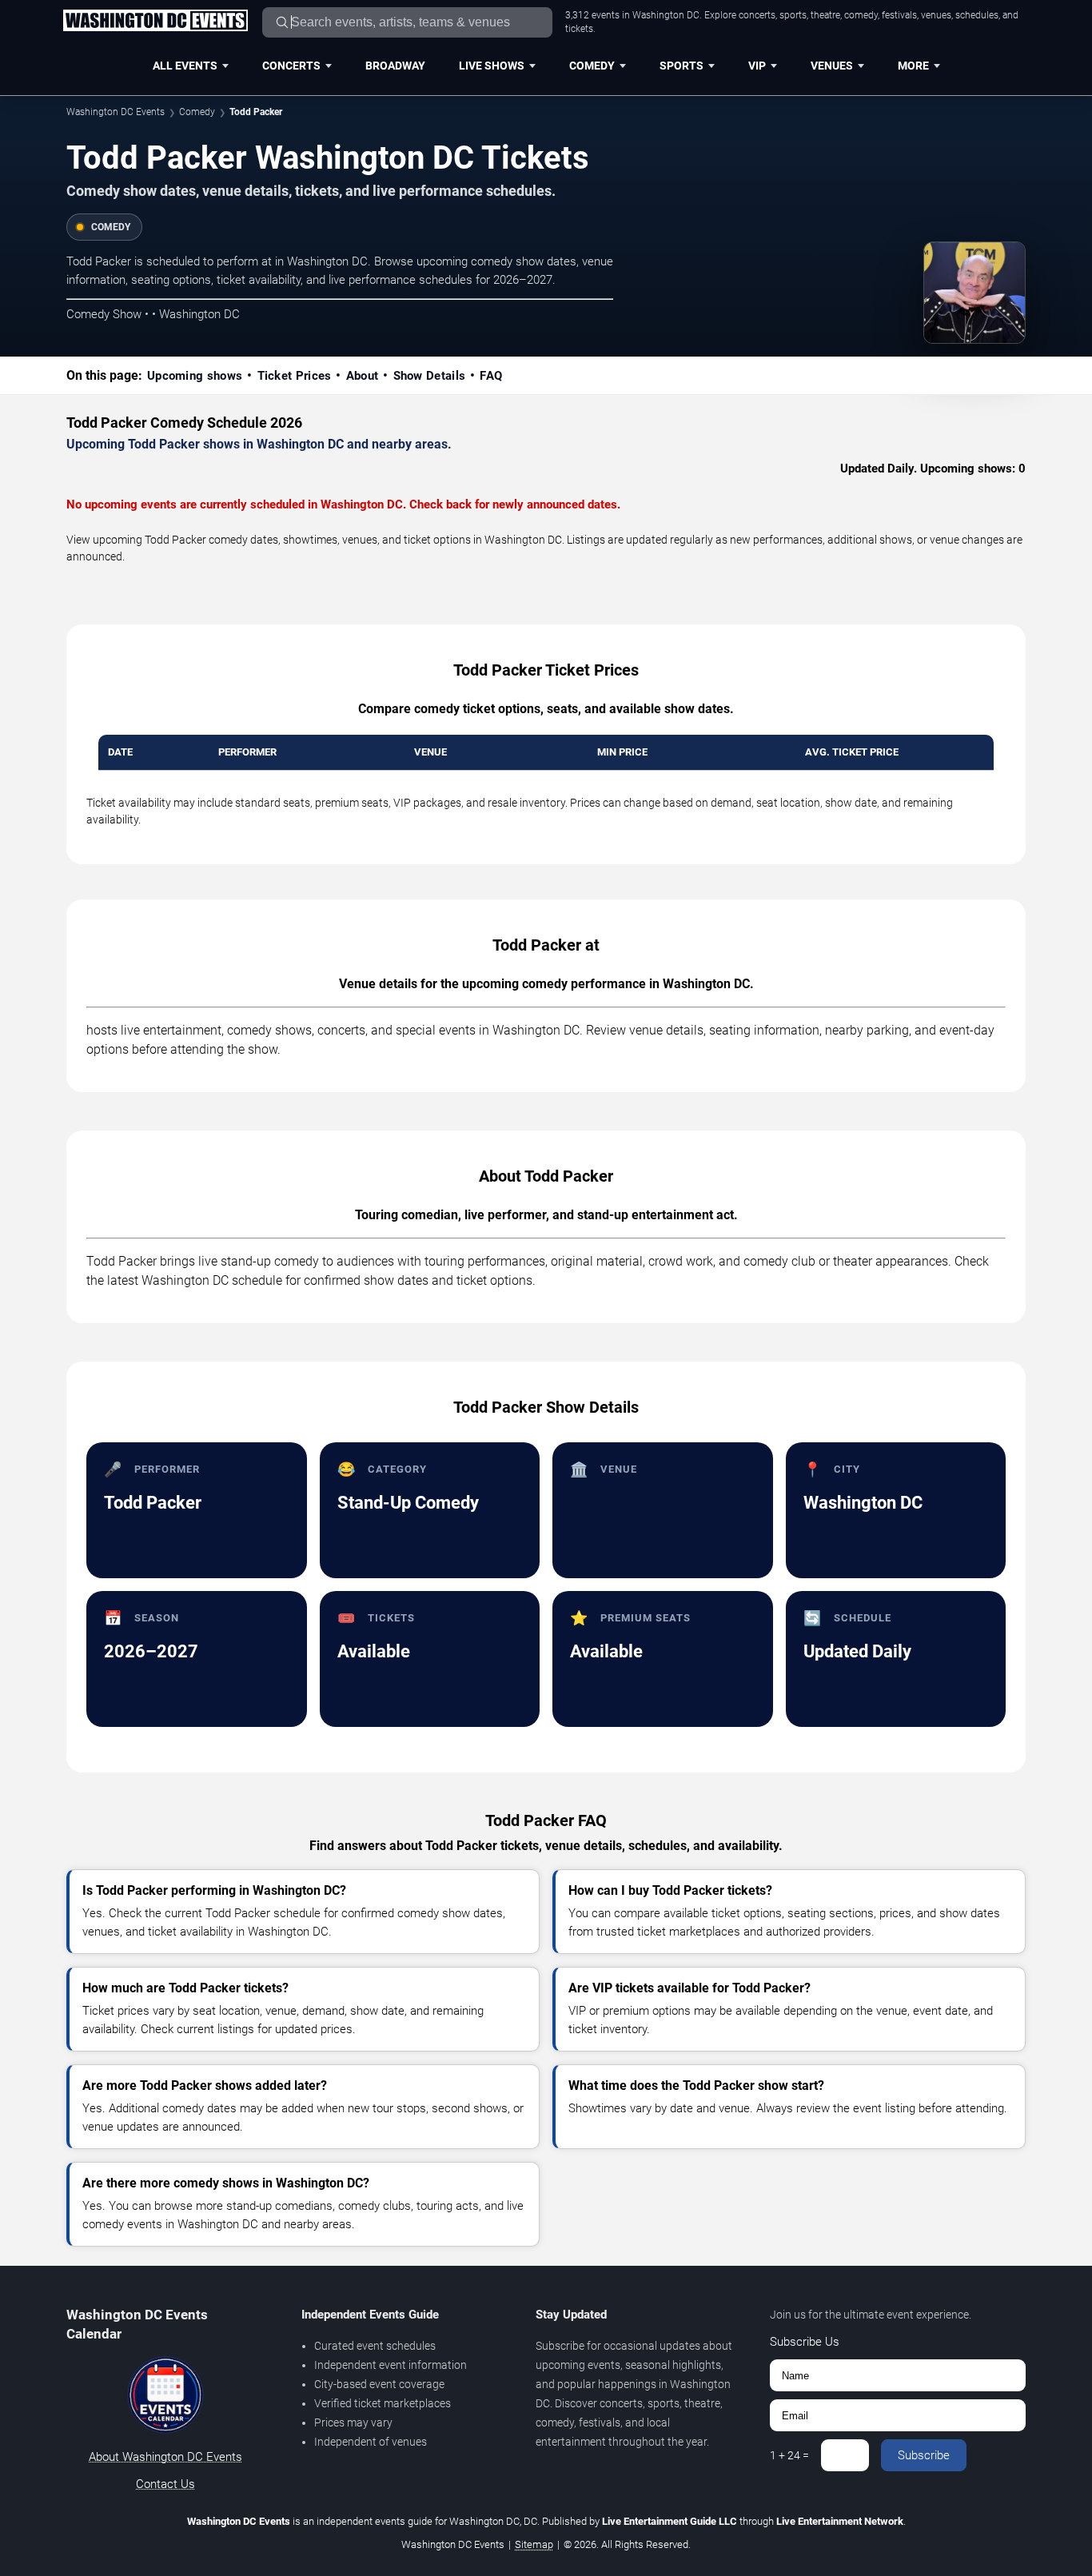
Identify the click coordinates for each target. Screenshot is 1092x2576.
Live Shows (492, 66)
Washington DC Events (116, 112)
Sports (682, 66)
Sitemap (534, 2544)
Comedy (592, 66)
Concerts (291, 66)
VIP (757, 66)
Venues (832, 66)
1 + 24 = (789, 2455)
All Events (185, 66)
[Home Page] (155, 22)
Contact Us (165, 2484)
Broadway (395, 66)
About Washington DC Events (165, 2457)
